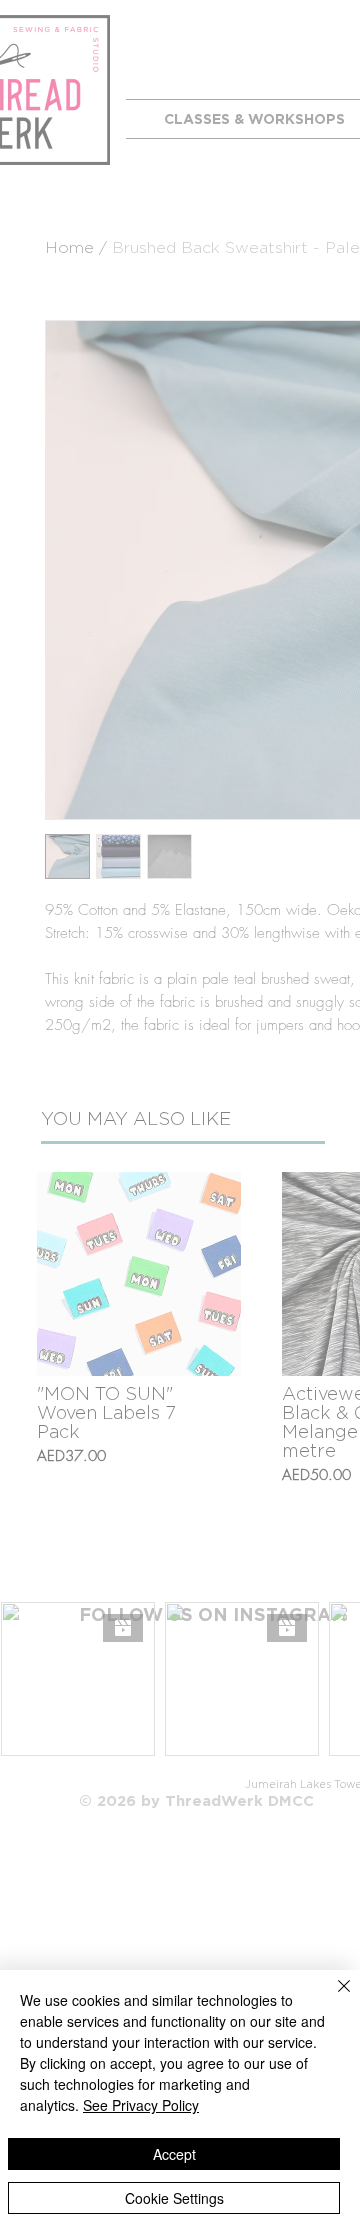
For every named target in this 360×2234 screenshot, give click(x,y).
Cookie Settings (174, 2198)
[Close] (332, 1998)
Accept (174, 2154)
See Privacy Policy (141, 2105)
